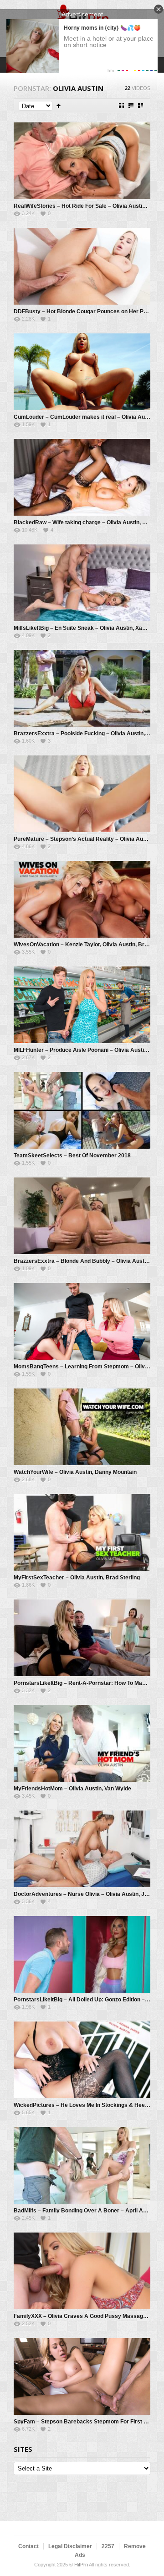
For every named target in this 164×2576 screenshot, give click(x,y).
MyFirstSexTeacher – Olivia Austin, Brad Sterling (77, 1578)
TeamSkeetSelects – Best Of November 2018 (72, 1156)
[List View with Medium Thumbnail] (141, 106)
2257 (108, 2546)
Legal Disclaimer (70, 2546)
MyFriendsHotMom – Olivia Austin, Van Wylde (72, 1789)
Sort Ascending (59, 106)
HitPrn (81, 2565)
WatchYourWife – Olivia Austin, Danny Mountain (75, 1472)
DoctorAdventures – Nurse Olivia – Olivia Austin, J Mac (85, 1894)
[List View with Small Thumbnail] (131, 106)
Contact (28, 2546)
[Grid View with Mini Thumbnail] (121, 106)
